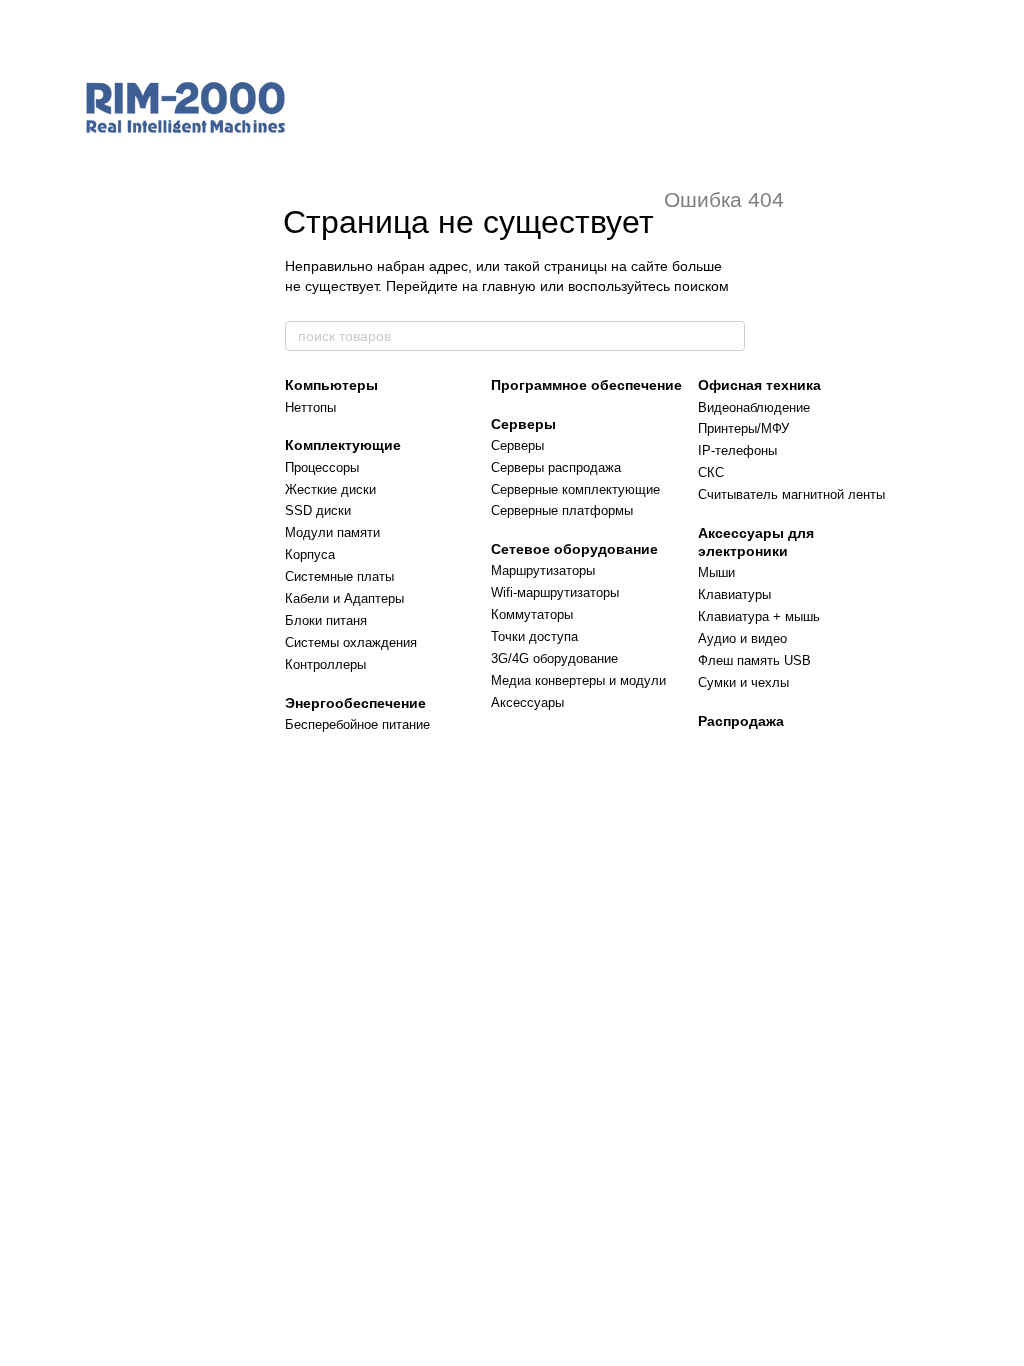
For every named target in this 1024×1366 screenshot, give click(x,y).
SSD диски (318, 510)
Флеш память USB (754, 660)
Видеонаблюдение (754, 407)
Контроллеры (325, 664)
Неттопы (310, 407)
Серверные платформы (562, 510)
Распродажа (741, 721)
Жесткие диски (330, 489)
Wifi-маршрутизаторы (555, 592)
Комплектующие (343, 445)
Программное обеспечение (586, 385)
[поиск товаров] (729, 336)
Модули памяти (332, 532)
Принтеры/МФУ (743, 428)
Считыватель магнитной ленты (791, 494)
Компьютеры (331, 385)
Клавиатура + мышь (759, 616)
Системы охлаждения (351, 642)
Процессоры (322, 467)
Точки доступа (534, 636)
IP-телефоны (737, 450)
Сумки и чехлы (743, 682)
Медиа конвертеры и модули (578, 680)
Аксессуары (527, 702)
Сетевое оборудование (574, 549)
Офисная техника (759, 385)
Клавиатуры (734, 594)
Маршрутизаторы (543, 570)
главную (509, 286)
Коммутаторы (532, 614)
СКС (711, 472)
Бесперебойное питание (357, 724)
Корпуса (310, 554)
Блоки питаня (326, 620)
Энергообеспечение (355, 703)
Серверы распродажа (556, 467)
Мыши (716, 572)
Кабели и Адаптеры (344, 598)
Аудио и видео (742, 638)
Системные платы (339, 576)
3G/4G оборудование (554, 658)
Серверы (523, 424)
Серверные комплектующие (575, 489)
